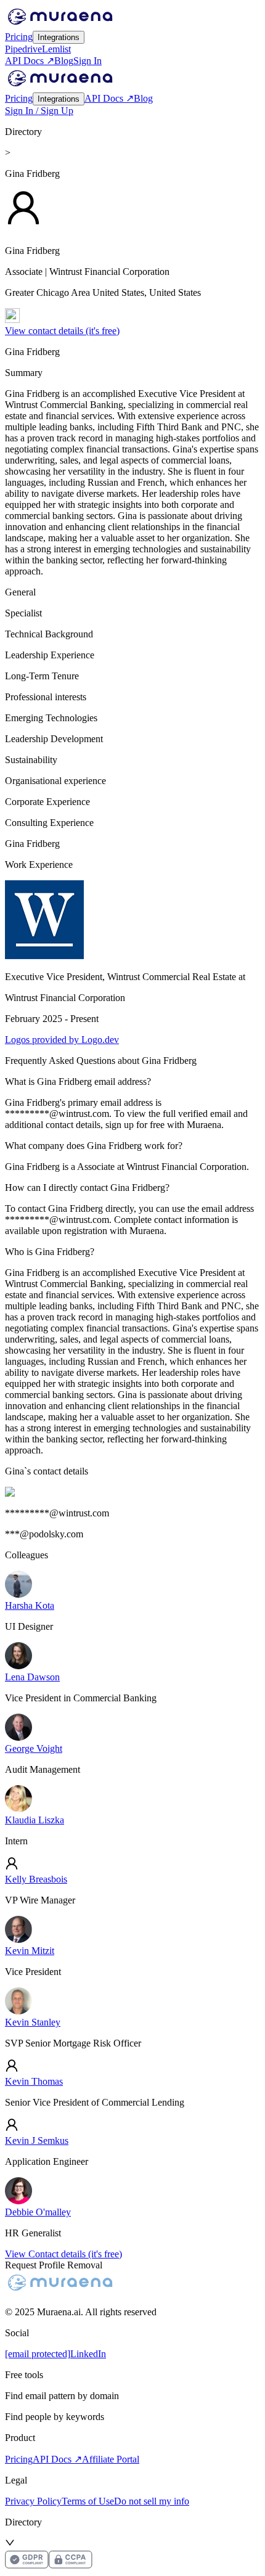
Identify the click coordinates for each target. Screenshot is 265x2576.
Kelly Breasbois (36, 1879)
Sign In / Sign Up (39, 111)
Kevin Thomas (34, 2081)
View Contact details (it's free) (63, 2254)
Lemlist (56, 49)
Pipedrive (23, 49)
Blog (64, 61)
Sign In (88, 61)
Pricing (19, 37)
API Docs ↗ (30, 61)
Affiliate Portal (111, 2459)
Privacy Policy (33, 2501)
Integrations (59, 37)
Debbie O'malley (38, 2212)
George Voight (34, 1748)
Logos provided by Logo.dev (62, 1040)
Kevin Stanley (33, 2022)
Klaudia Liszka (35, 1820)
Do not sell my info (152, 2501)
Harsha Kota (30, 1605)
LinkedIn (88, 2354)
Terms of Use (88, 2501)
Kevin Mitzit (30, 1951)
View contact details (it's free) (62, 331)
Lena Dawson (32, 1677)
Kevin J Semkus (37, 2141)
